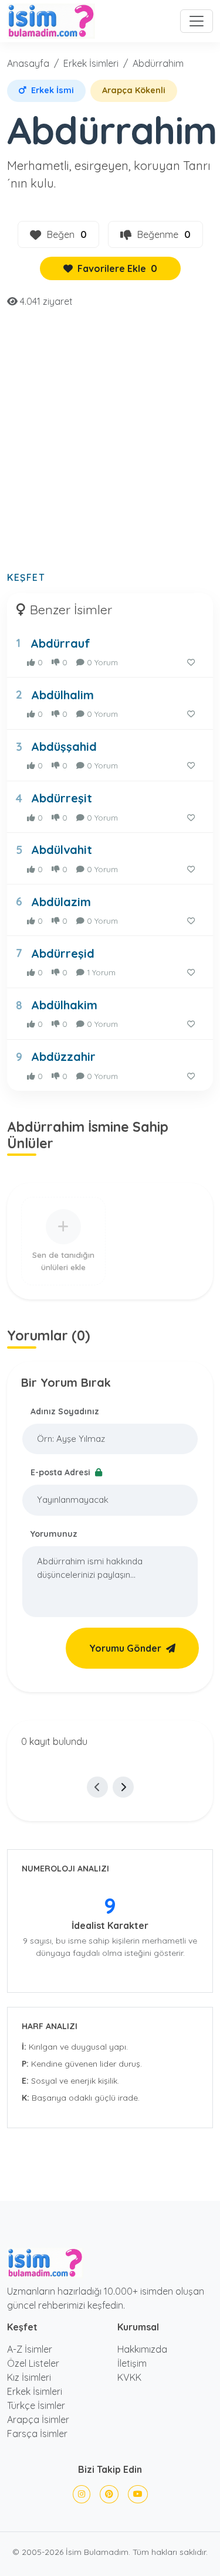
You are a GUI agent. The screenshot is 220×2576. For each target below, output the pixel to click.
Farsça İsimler (37, 2434)
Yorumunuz (54, 1534)
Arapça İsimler (38, 2420)
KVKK (129, 2377)
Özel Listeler (33, 2363)
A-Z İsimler (30, 2349)
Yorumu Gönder (125, 1648)
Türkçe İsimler (36, 2405)
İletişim (132, 2363)
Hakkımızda (142, 2349)
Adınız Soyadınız (65, 1411)
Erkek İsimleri (91, 63)
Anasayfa (28, 63)
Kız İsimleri (29, 2377)
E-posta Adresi (62, 1472)
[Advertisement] (110, 446)
